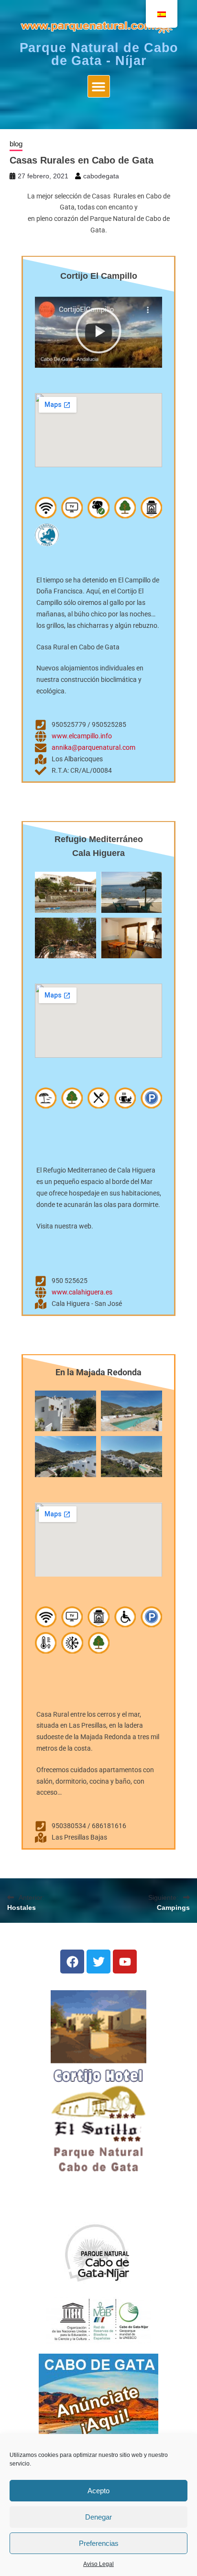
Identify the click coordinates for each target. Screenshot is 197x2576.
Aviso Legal (98, 2564)
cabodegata (101, 176)
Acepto (98, 2491)
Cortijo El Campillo (99, 276)
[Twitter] (98, 1962)
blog (16, 144)
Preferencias (99, 2543)
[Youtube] (125, 1962)
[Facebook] (72, 1962)
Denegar (98, 2517)
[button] (99, 86)
